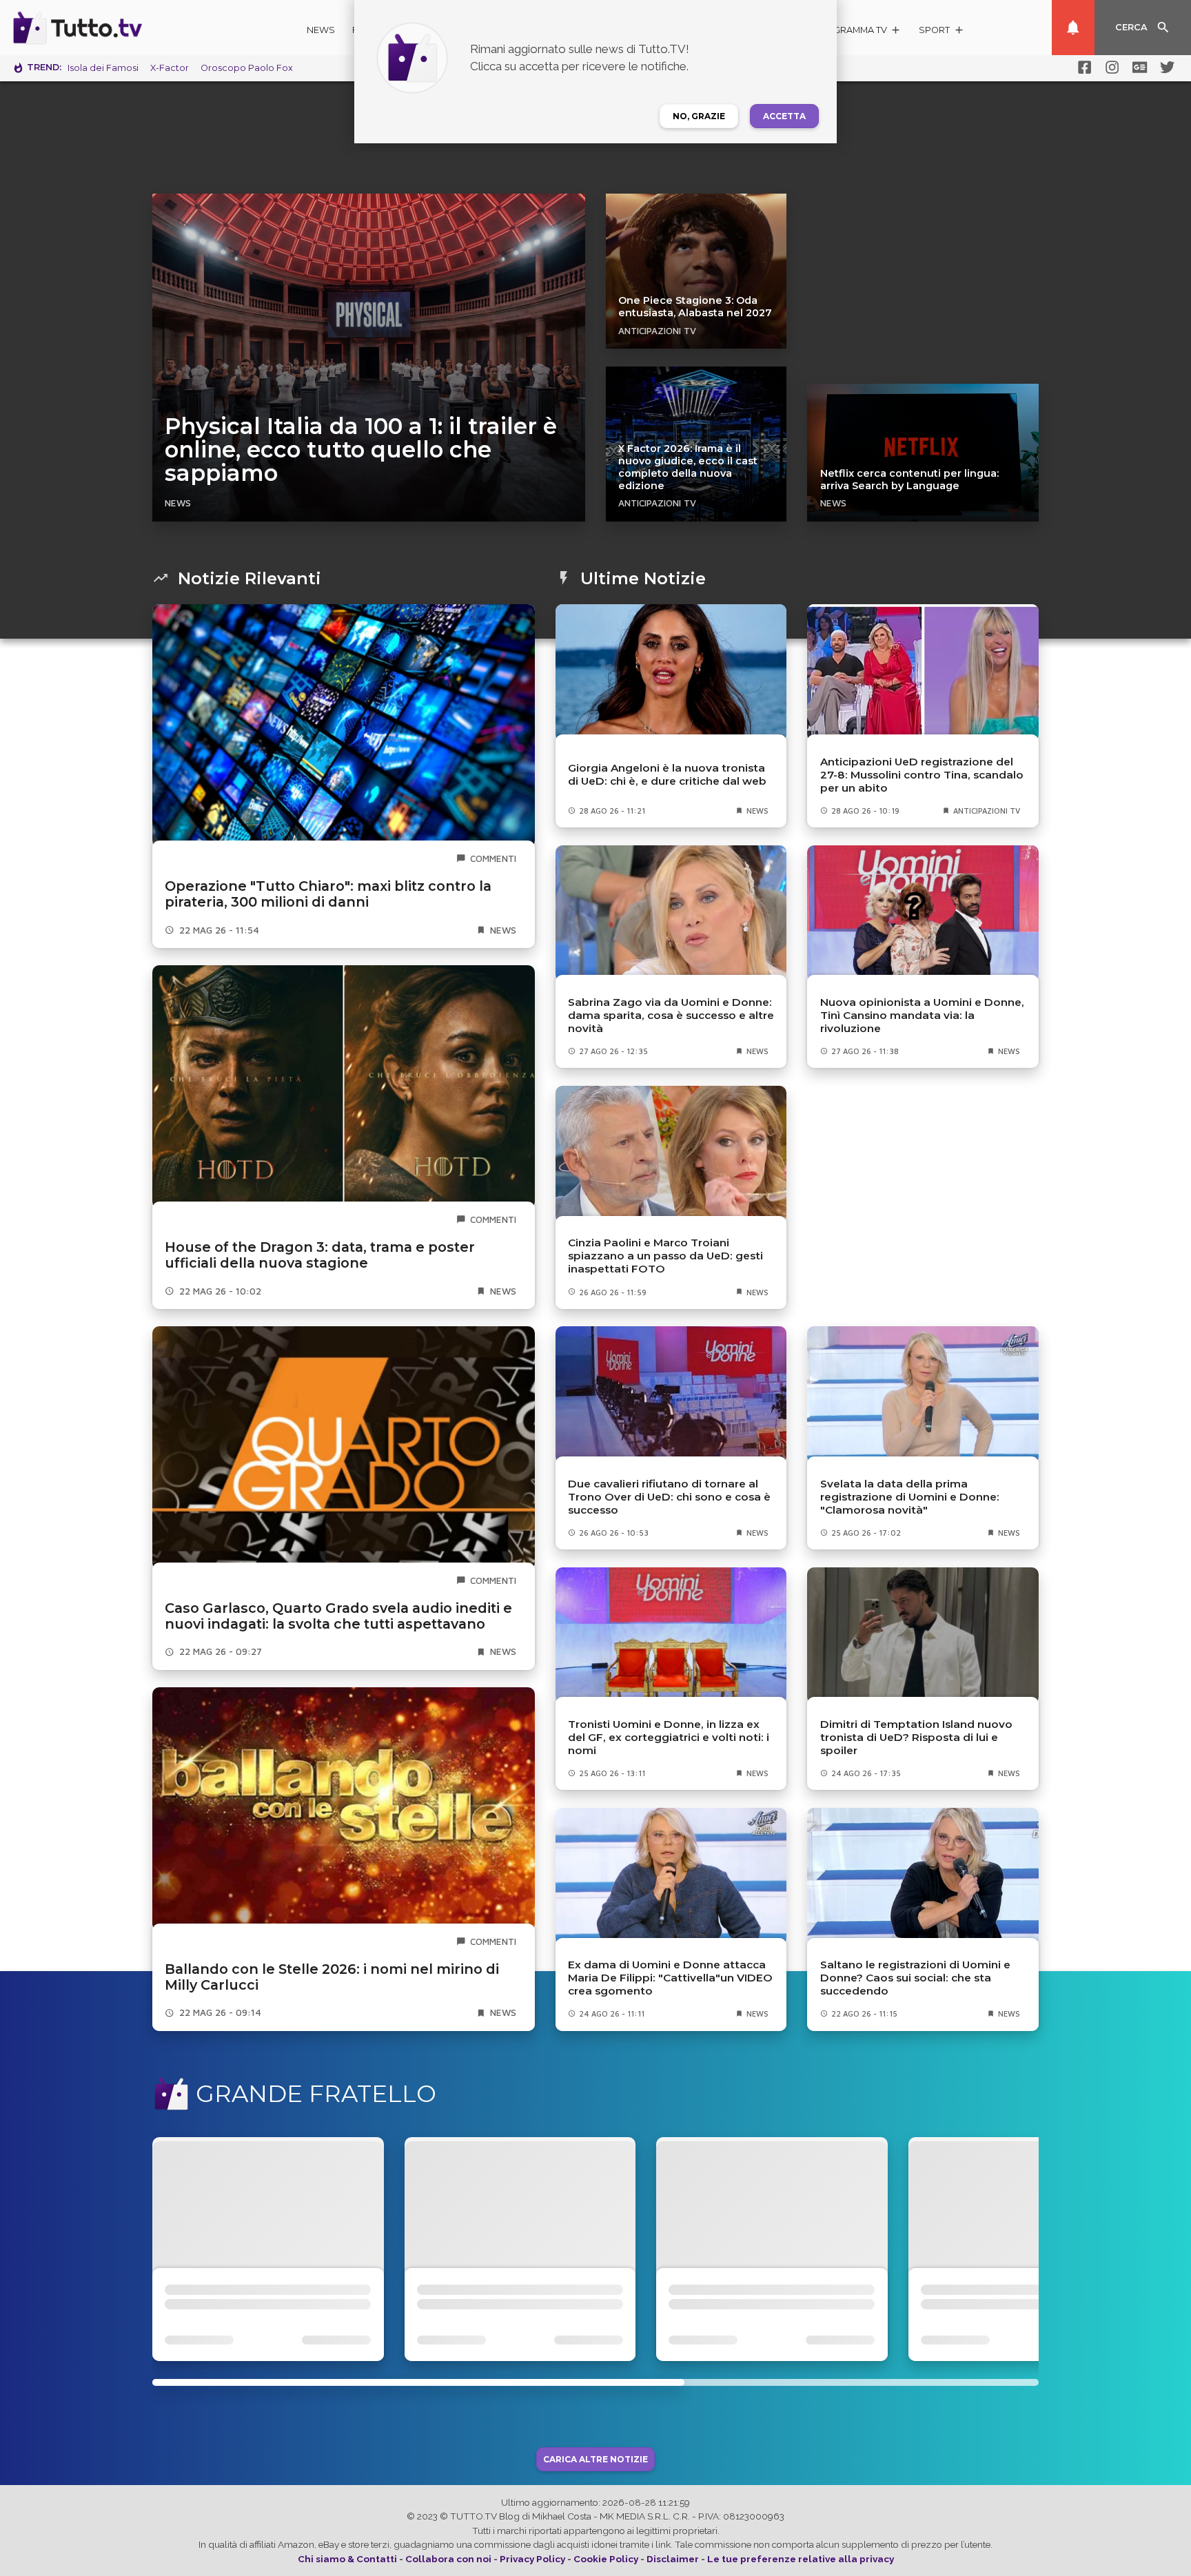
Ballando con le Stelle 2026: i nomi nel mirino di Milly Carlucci (332, 1977)
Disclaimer (673, 2559)
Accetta (784, 116)
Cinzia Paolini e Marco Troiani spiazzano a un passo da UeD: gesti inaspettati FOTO (665, 1256)
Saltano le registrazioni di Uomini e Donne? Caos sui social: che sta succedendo (915, 1978)
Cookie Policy (606, 2559)
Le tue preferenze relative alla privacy (801, 2559)
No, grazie (699, 116)
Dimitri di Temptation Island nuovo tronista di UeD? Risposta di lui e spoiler (916, 1737)
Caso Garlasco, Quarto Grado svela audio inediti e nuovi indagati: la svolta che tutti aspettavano (338, 1616)
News (321, 30)
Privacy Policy (532, 2559)
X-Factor (170, 68)
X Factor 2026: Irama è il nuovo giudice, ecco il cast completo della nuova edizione (688, 467)
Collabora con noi (448, 2559)
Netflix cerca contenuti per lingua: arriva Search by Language (909, 480)
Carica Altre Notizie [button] (595, 2459)
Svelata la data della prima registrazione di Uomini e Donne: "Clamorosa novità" (910, 1497)
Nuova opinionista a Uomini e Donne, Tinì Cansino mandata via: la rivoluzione (922, 1015)
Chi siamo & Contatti (347, 2559)
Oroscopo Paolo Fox (247, 68)
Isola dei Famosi (103, 68)
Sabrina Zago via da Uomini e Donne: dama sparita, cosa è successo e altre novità (671, 1015)
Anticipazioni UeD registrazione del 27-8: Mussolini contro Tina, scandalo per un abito (922, 775)
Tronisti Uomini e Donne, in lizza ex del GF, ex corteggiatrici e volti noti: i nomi (669, 1737)
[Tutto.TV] (116, 28)
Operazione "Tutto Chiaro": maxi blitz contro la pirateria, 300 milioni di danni (328, 894)
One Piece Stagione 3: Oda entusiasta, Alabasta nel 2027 (695, 307)
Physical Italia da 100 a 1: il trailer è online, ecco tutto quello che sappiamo (361, 450)
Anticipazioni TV (657, 331)
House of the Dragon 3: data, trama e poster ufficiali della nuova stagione (320, 1255)
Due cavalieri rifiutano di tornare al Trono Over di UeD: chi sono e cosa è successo (669, 1497)
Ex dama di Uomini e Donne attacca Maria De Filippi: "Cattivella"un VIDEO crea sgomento (670, 1978)
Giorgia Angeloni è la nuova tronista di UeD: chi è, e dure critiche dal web (667, 774)
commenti (493, 858)
